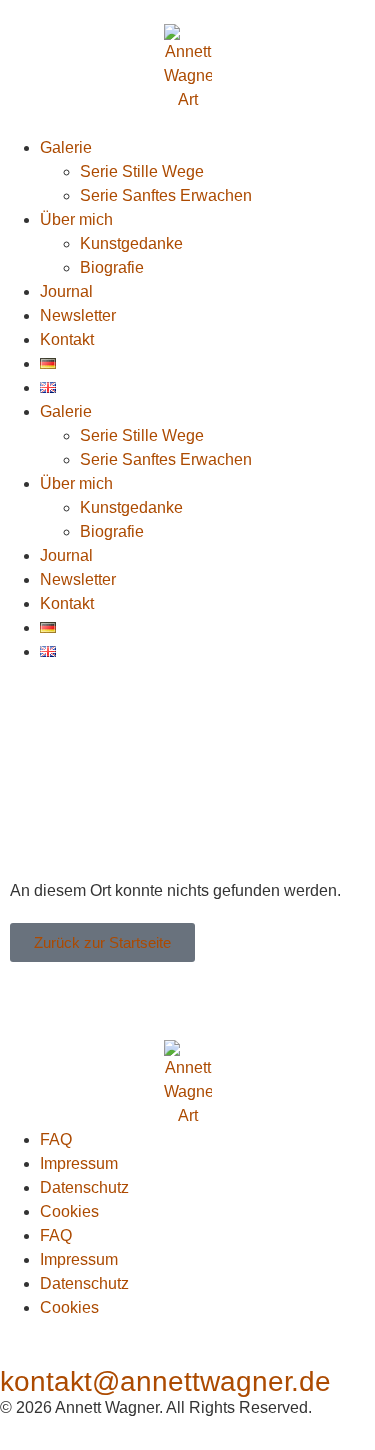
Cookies (69, 1211)
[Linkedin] (275, 713)
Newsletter (78, 315)
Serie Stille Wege (142, 171)
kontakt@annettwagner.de (165, 1381)
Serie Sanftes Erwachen (166, 195)
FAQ (56, 1139)
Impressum (79, 1163)
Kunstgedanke (131, 243)
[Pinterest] (150, 713)
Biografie (112, 267)
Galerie (66, 147)
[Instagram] (25, 713)
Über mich (76, 219)
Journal (66, 291)
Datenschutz (84, 1187)
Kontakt (67, 339)
